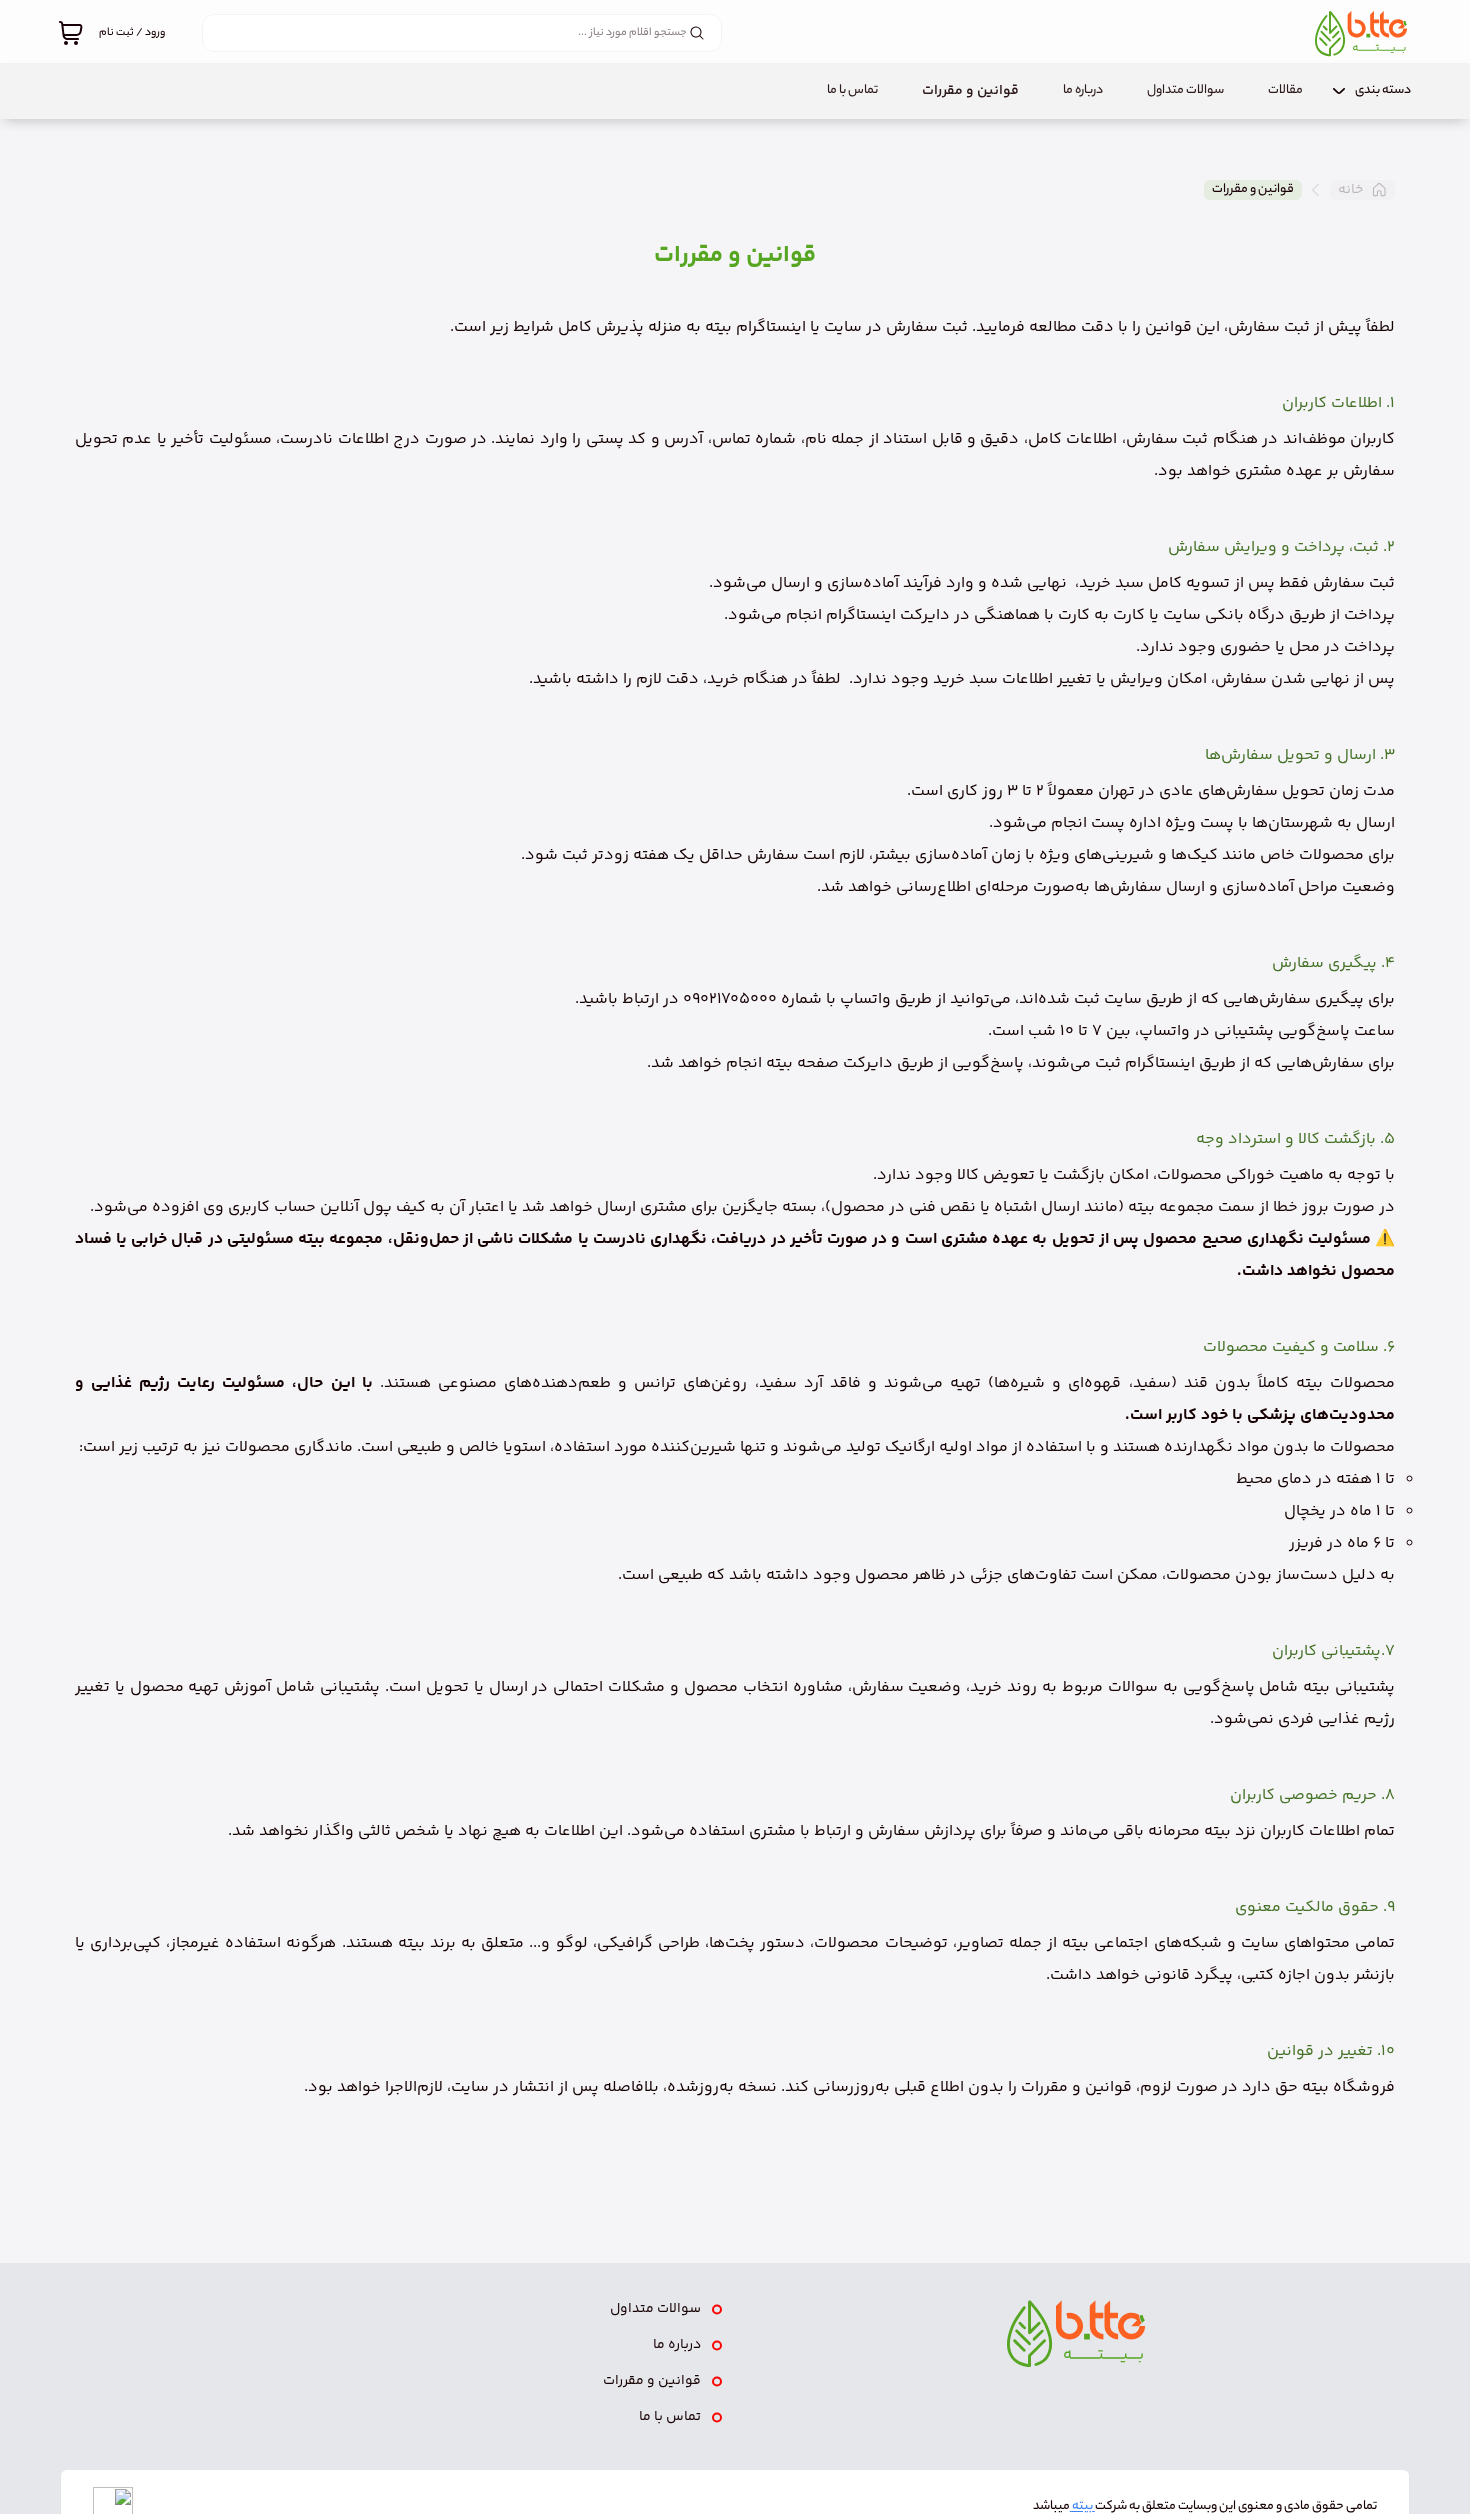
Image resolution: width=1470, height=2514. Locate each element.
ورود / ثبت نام (132, 33)
